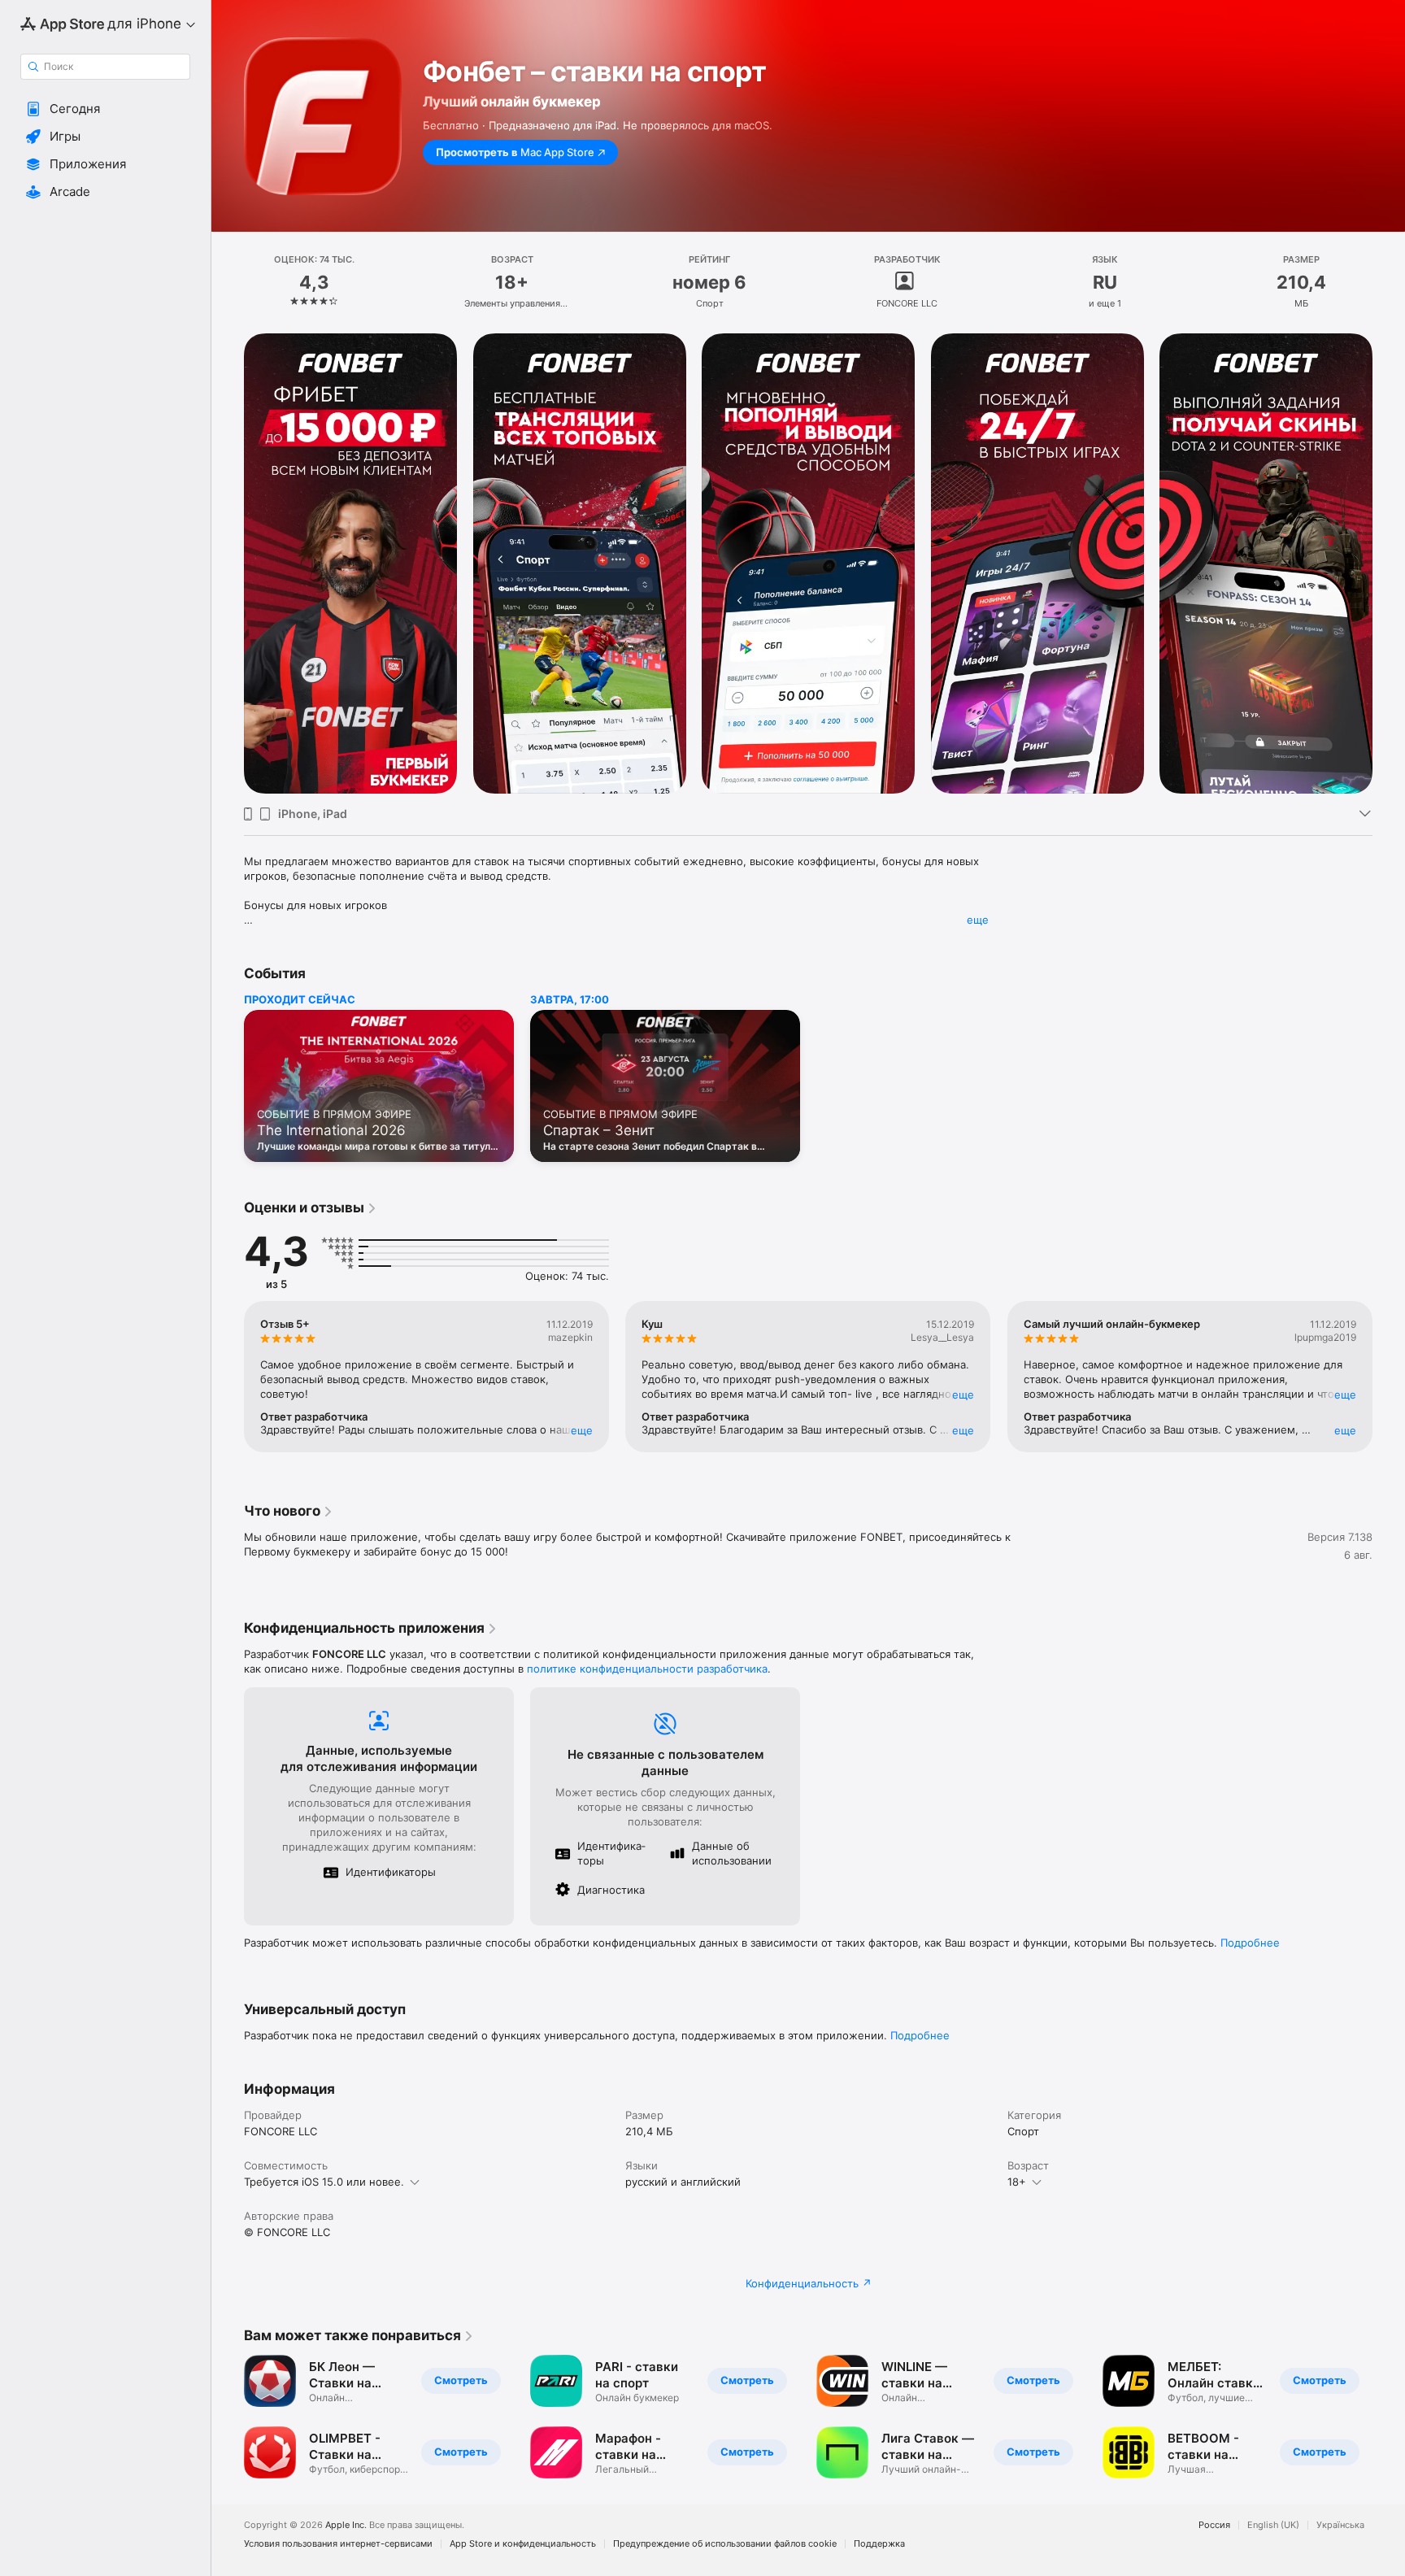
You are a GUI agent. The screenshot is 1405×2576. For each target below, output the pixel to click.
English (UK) (1273, 2525)
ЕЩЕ (582, 1430)
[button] (105, 109)
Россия (1214, 2525)
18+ (1017, 2182)
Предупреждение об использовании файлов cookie (725, 2544)
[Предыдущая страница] (228, 563)
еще (978, 920)
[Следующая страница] (1389, 563)
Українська (1340, 2525)
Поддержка (879, 2544)
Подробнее (1250, 1943)
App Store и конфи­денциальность (523, 2544)
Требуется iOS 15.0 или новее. (324, 2182)
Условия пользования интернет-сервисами (338, 2544)
